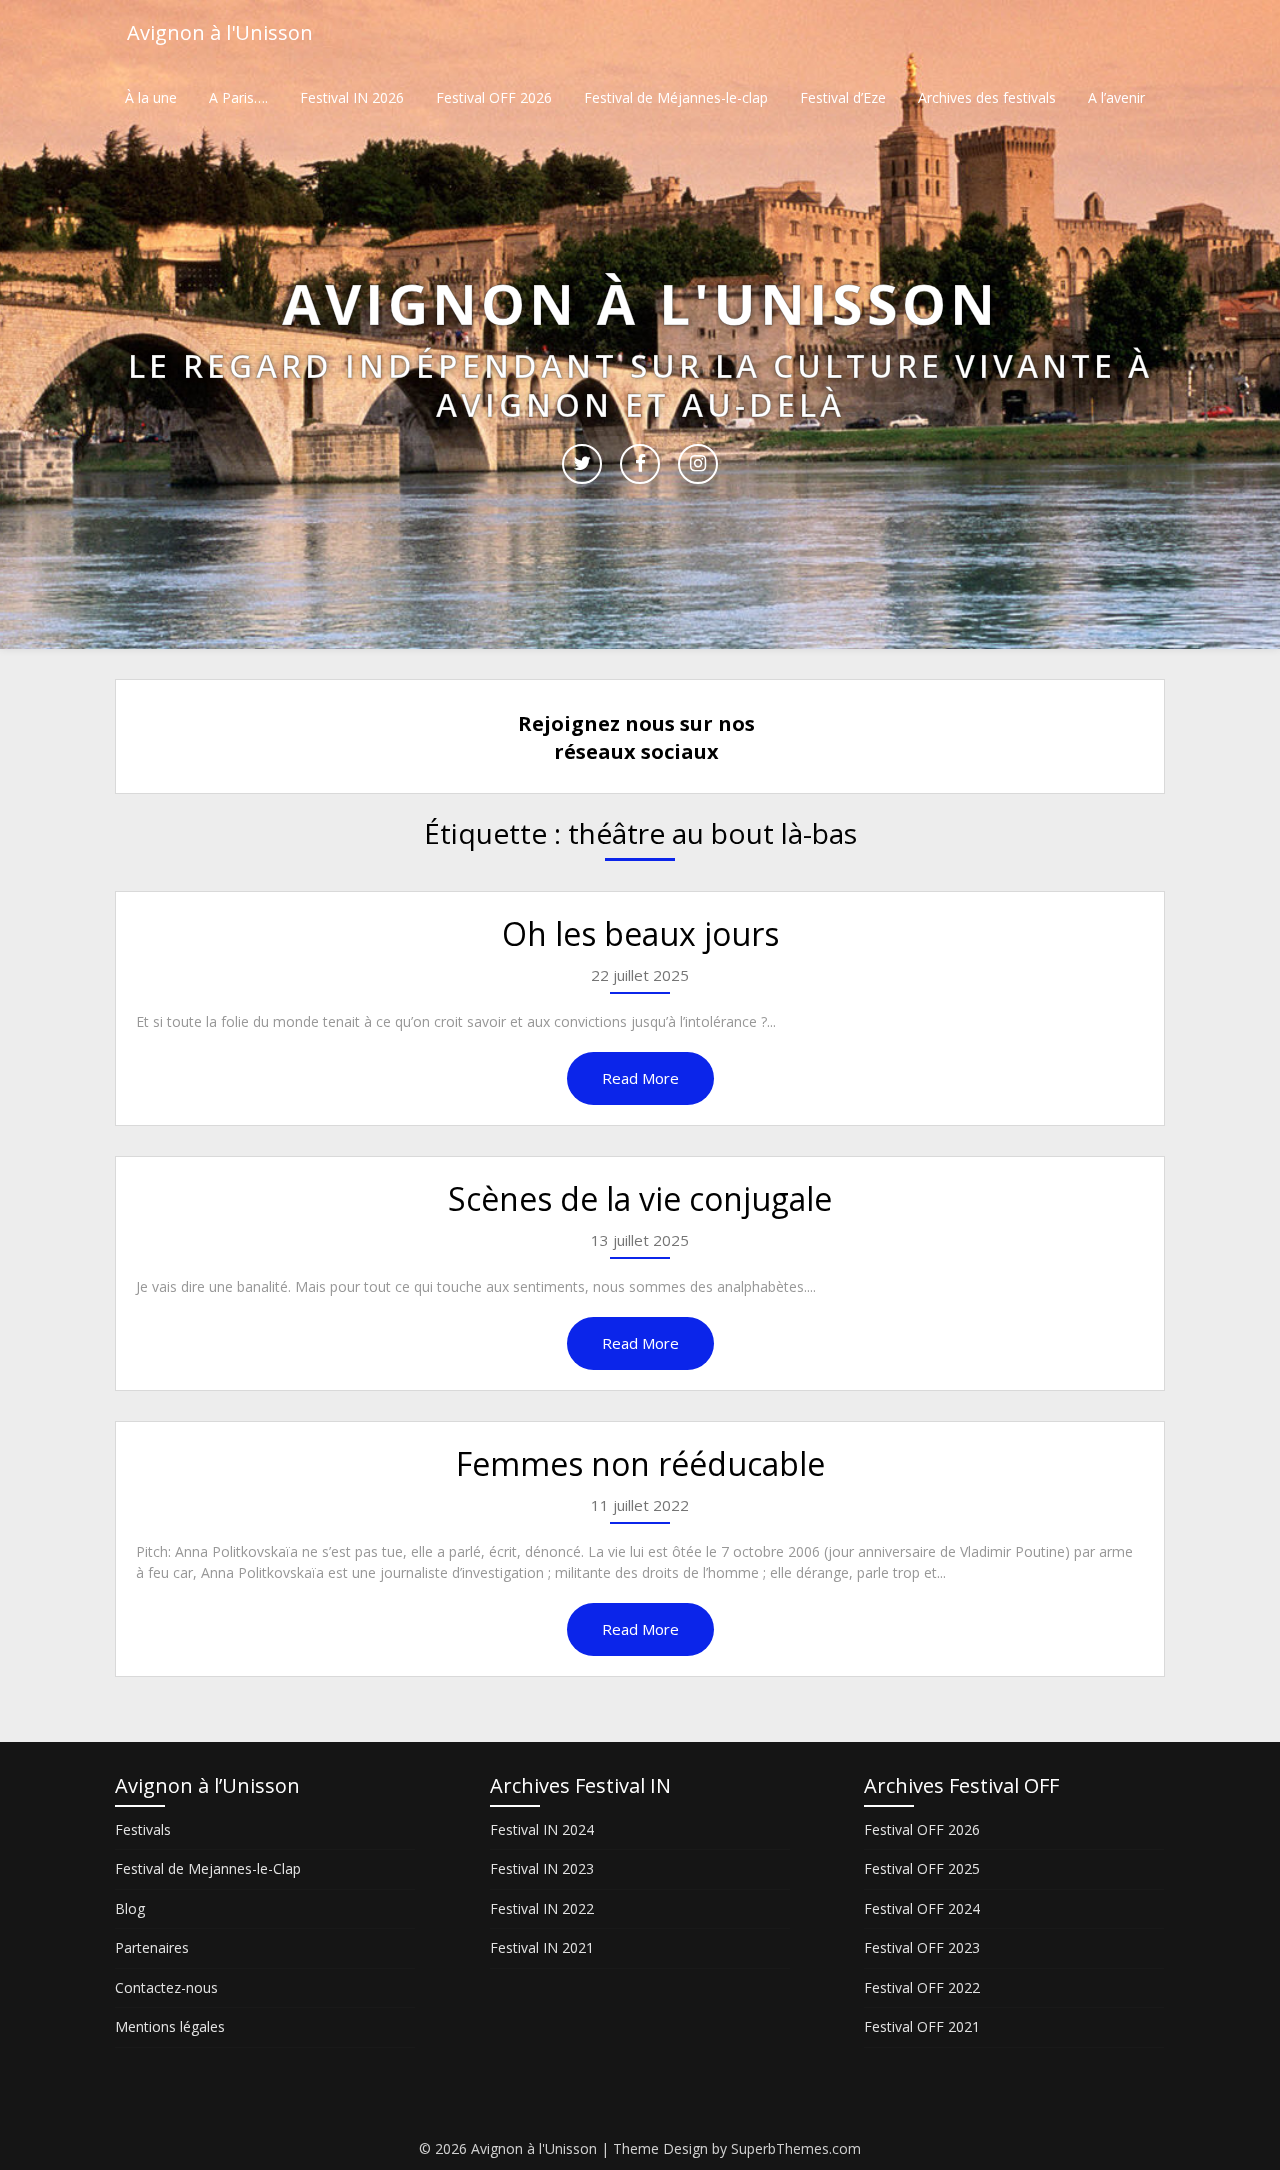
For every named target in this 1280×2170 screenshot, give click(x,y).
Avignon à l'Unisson (220, 32)
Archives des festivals (987, 97)
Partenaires (152, 1947)
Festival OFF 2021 (922, 2026)
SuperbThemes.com (796, 2148)
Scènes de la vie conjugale (640, 1198)
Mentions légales (170, 2026)
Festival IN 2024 (542, 1829)
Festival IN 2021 (542, 1947)
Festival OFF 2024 (922, 1908)
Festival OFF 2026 (494, 97)
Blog (130, 1908)
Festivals (143, 1829)
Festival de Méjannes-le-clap (676, 97)
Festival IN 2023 (542, 1868)
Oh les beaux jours (640, 933)
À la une (151, 97)
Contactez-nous (166, 1987)
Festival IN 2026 (352, 97)
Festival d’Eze (843, 97)
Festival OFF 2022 (922, 1987)
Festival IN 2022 (542, 1908)
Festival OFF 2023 (922, 1947)
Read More (640, 1078)
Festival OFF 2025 (922, 1868)
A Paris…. (238, 97)
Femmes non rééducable (640, 1463)
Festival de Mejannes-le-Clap (208, 1868)
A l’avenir (1116, 97)
